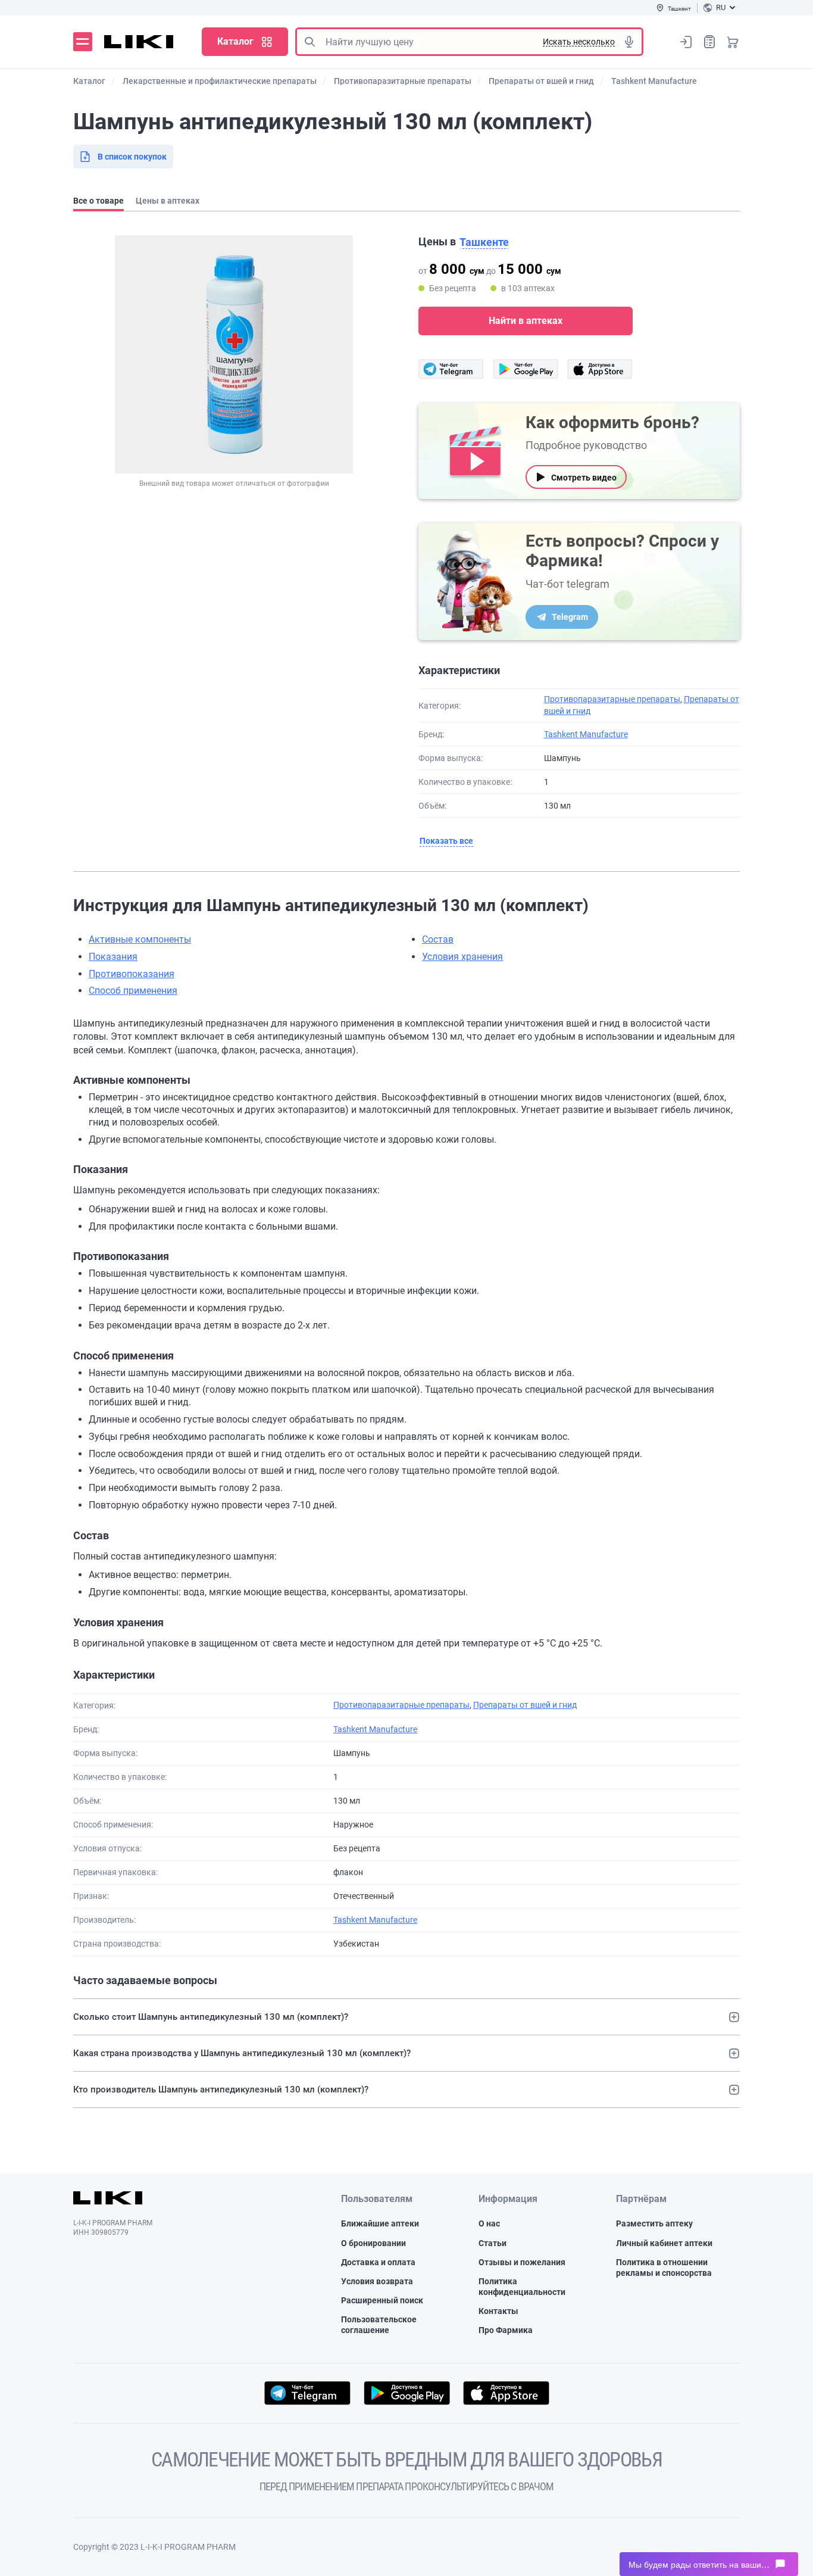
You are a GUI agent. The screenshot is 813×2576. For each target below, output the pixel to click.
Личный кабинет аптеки (664, 2243)
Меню (83, 42)
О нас (489, 2223)
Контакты (498, 2311)
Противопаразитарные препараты (612, 699)
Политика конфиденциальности (522, 2287)
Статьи (493, 2243)
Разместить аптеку (654, 2223)
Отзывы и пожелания (522, 2262)
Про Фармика (506, 2330)
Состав (438, 939)
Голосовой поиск (629, 42)
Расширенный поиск (382, 2300)
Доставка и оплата (378, 2262)
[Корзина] (733, 42)
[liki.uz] (139, 42)
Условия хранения (462, 957)
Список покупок (709, 42)
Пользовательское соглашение (379, 2325)
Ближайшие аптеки (380, 2223)
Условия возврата (377, 2281)
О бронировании (373, 2243)
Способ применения (133, 991)
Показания (113, 957)
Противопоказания (132, 974)
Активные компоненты (140, 939)
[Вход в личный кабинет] (686, 42)
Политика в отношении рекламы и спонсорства (664, 2268)
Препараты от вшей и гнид (525, 1705)
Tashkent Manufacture (586, 734)
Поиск (309, 42)
